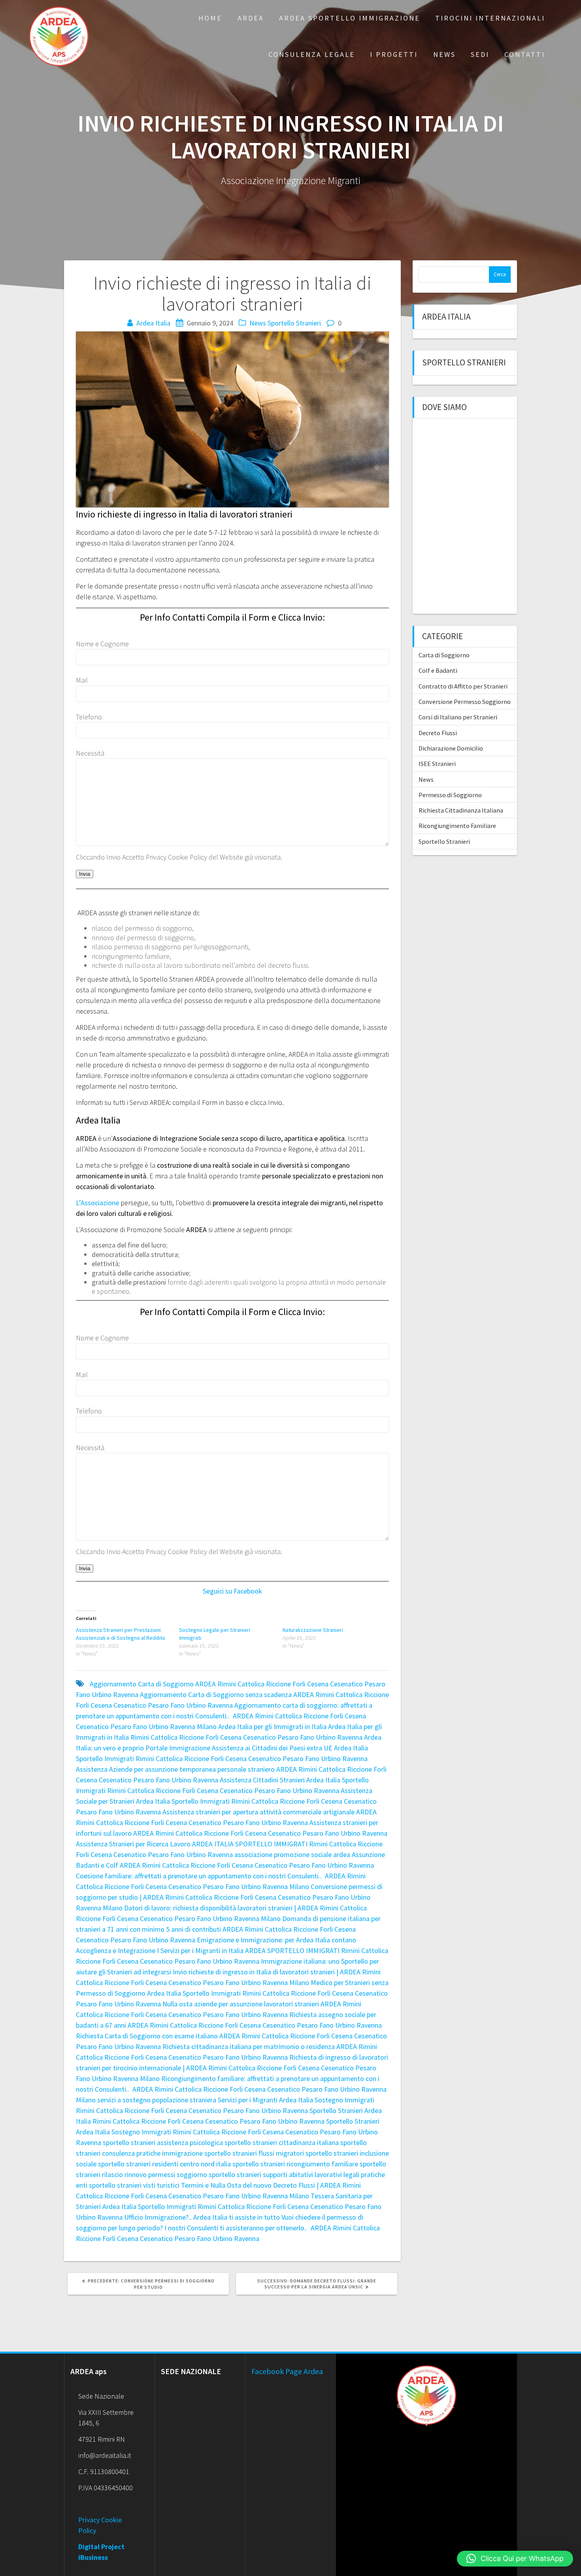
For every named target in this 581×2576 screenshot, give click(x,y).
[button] (515, 2559)
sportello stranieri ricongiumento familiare (295, 2164)
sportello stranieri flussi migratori (254, 2153)
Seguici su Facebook (232, 1591)
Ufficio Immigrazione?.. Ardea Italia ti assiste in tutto (202, 2217)
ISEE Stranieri (437, 764)
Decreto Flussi (438, 733)
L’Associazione (97, 1203)
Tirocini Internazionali (490, 18)
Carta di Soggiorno (444, 655)
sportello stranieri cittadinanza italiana (282, 2142)
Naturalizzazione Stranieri (313, 1630)
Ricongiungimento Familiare (457, 826)
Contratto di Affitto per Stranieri (463, 686)
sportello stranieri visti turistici (134, 2185)
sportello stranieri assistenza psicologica (163, 2142)
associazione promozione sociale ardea (292, 1854)
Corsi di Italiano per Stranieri (458, 717)
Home (210, 18)
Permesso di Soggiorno (450, 795)
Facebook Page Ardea (287, 2371)
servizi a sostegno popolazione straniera (157, 2100)
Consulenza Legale (312, 54)
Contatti (525, 54)
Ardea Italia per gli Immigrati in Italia (272, 1726)
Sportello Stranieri (294, 323)
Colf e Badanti (438, 670)
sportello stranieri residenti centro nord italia (164, 2164)
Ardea (251, 18)
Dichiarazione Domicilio (451, 748)
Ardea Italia (153, 323)
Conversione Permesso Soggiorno (465, 702)
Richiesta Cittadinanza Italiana (461, 810)
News (444, 54)
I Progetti (394, 54)
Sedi (480, 54)
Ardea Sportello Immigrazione (350, 18)
